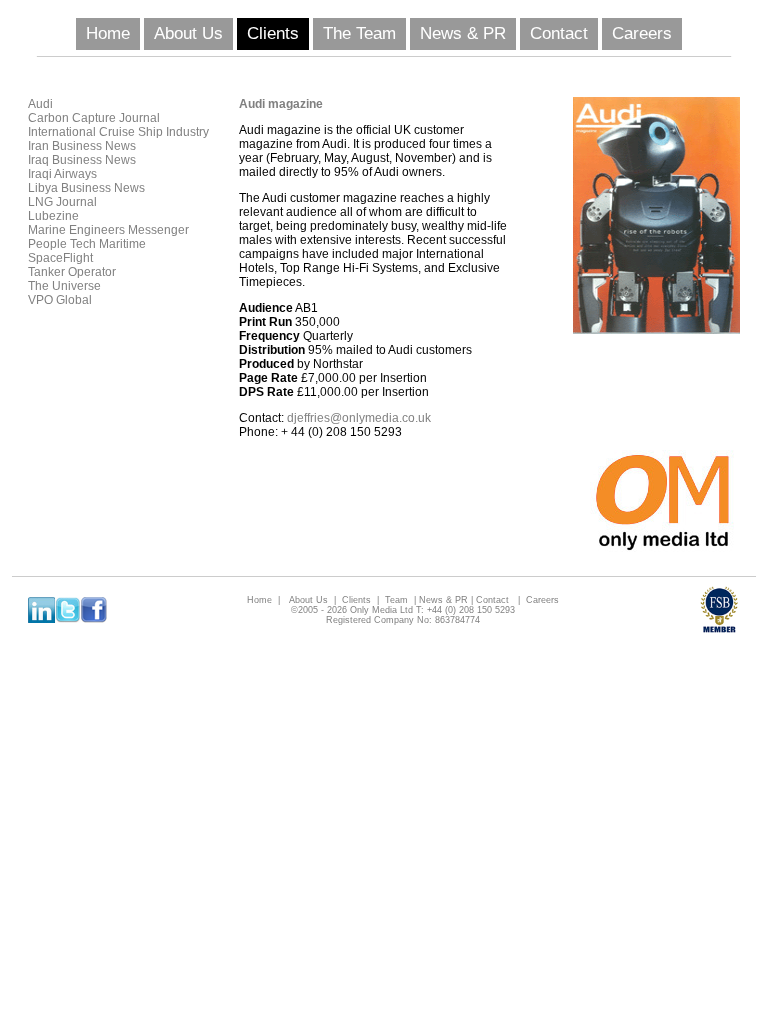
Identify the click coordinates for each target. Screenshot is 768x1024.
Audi (40, 104)
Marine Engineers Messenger (108, 230)
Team (396, 600)
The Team (359, 33)
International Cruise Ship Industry (118, 132)
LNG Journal (62, 202)
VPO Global (60, 300)
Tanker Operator (72, 272)
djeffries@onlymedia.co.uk (359, 418)
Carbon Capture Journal (94, 118)
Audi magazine (281, 104)
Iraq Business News (82, 160)
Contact (559, 33)
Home (108, 33)
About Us (188, 33)
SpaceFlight (60, 258)
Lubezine (53, 216)
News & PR (463, 33)
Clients (273, 33)
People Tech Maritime (87, 244)
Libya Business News (86, 188)
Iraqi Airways (62, 174)
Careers (642, 33)
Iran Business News (82, 146)
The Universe (64, 286)
